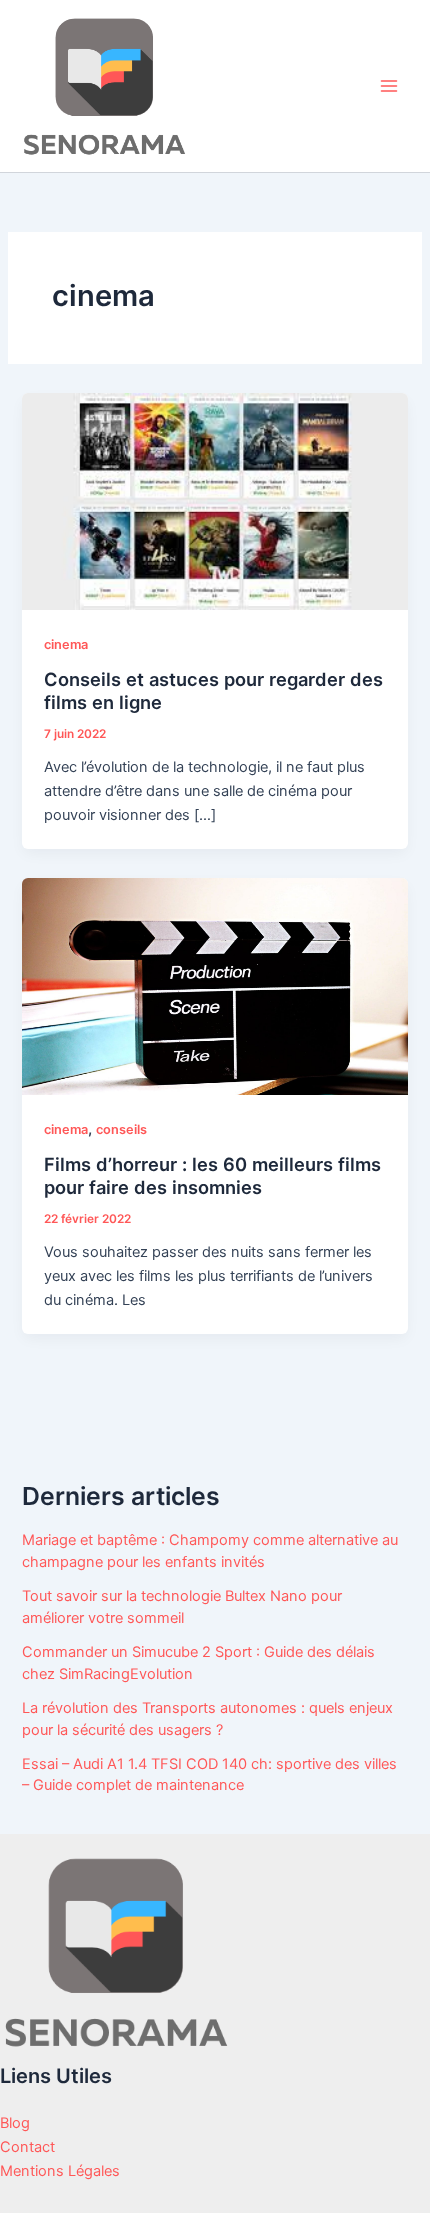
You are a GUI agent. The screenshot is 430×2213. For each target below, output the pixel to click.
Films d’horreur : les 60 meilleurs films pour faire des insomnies (212, 1176)
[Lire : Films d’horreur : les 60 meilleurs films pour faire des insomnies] (214, 986)
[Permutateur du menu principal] (389, 86)
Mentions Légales (60, 2171)
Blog (15, 2123)
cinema (66, 644)
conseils (121, 1129)
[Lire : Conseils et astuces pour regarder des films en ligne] (214, 501)
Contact (27, 2147)
